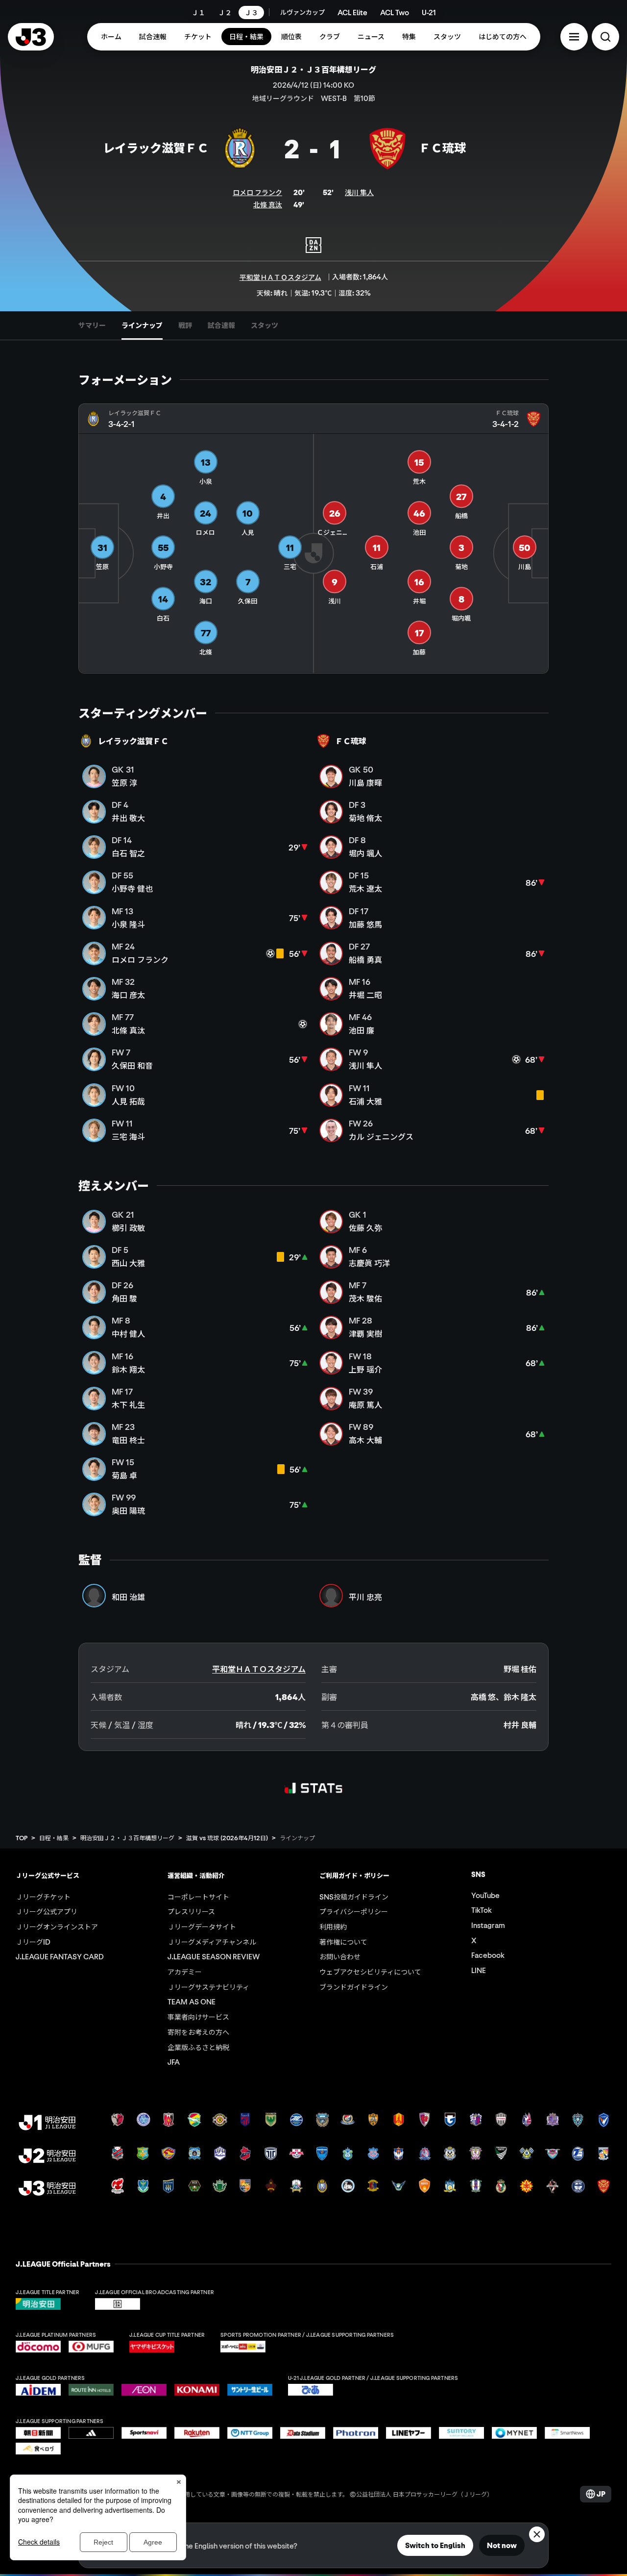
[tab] (92, 325)
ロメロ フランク (257, 192)
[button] (574, 37)
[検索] (605, 37)
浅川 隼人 (359, 192)
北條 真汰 (268, 204)
